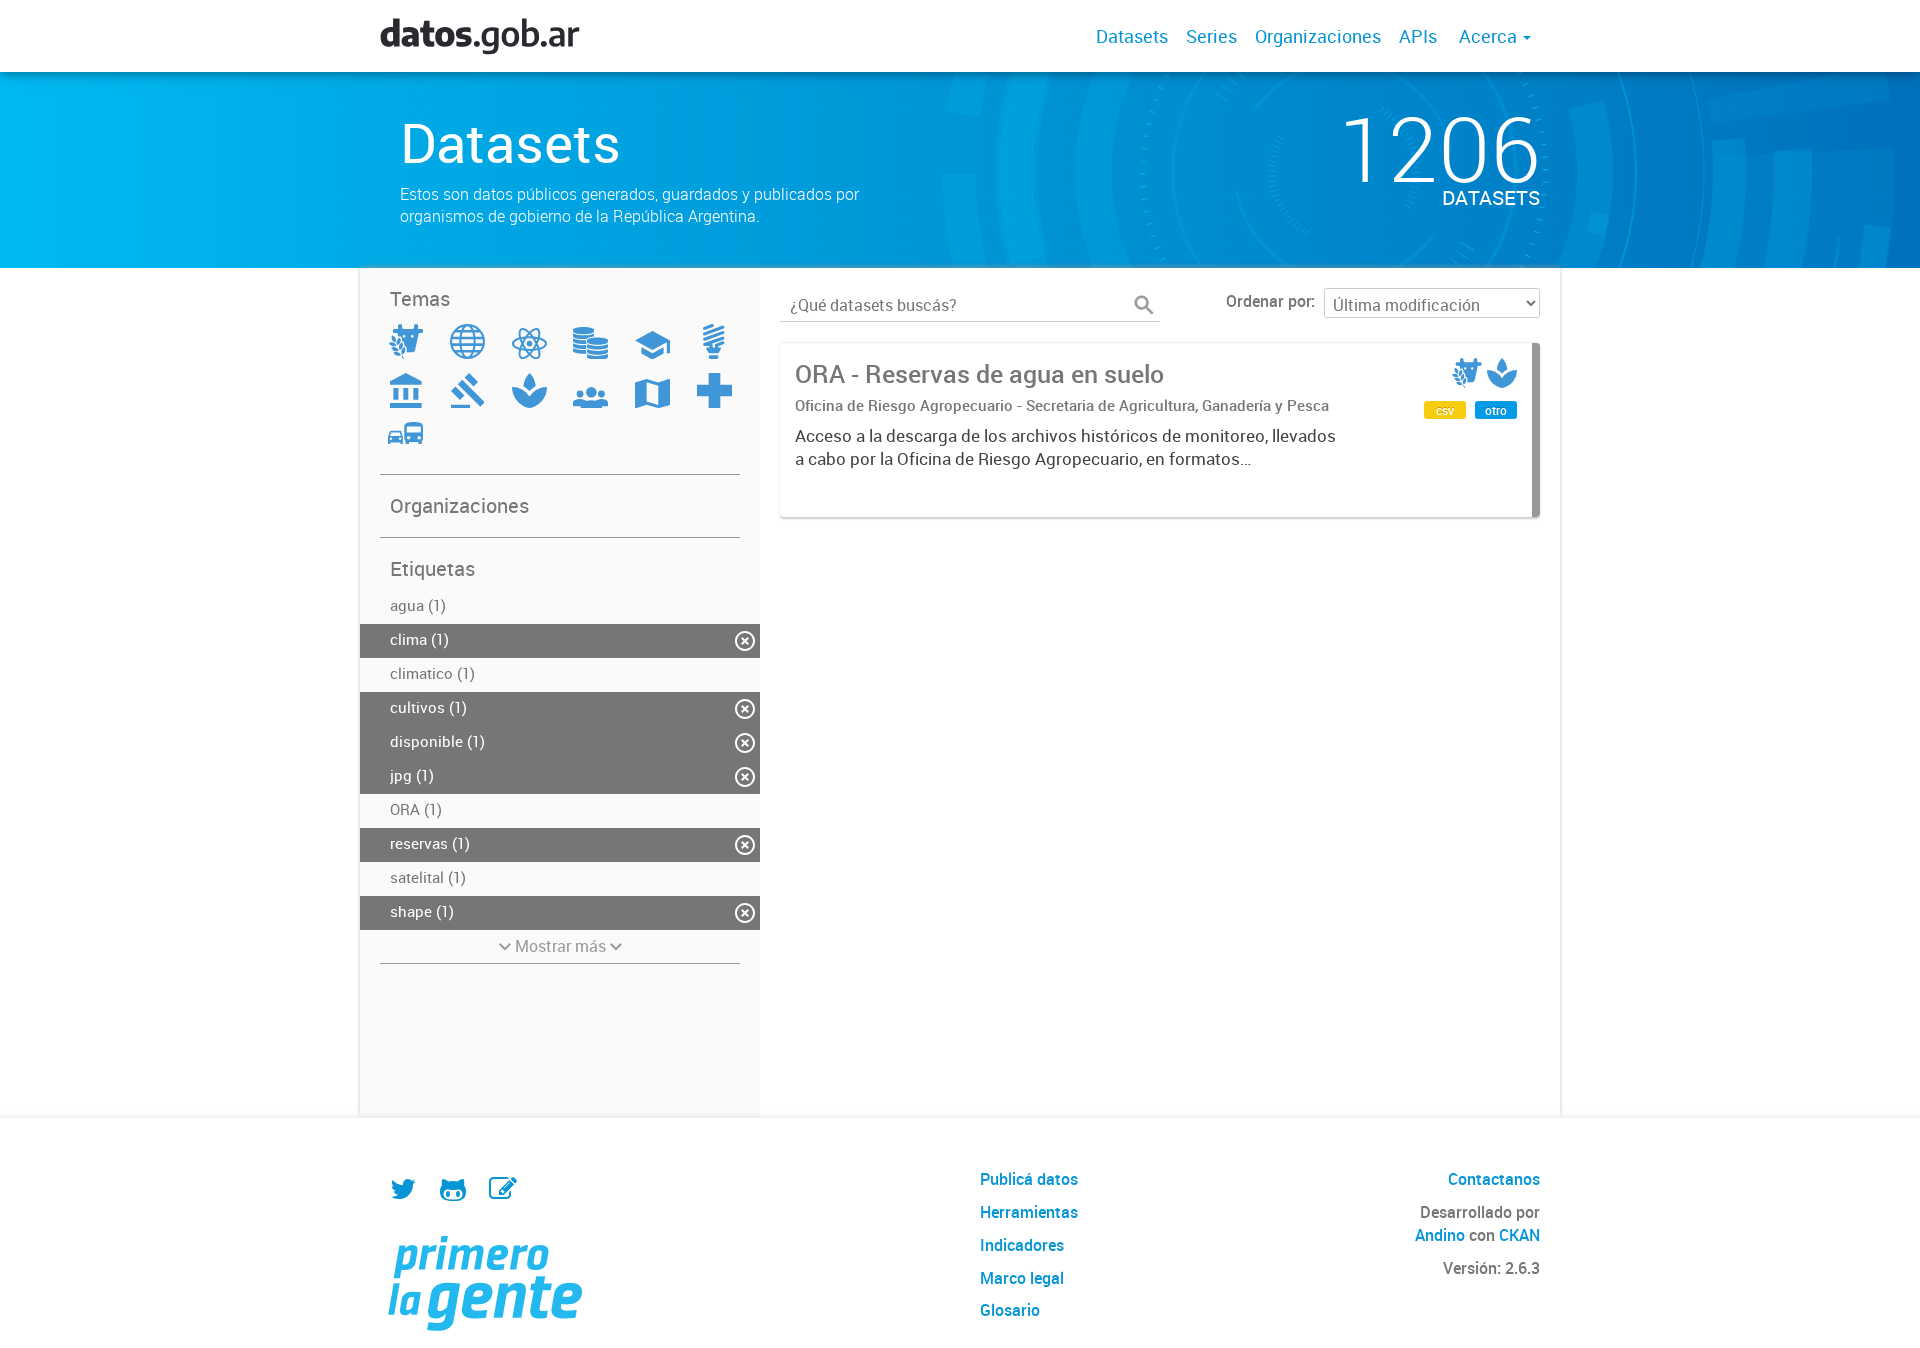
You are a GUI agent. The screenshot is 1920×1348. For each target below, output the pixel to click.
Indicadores (1022, 1245)
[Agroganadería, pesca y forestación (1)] (406, 353)
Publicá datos (1029, 1179)
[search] (1144, 305)
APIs (1418, 36)
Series (1211, 36)
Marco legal (1022, 1278)
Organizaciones (1318, 36)
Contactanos (1494, 1179)
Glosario (1010, 1310)
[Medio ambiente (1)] (529, 402)
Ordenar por (1268, 301)
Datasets (1132, 36)
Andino (1440, 1235)
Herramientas (1029, 1212)
